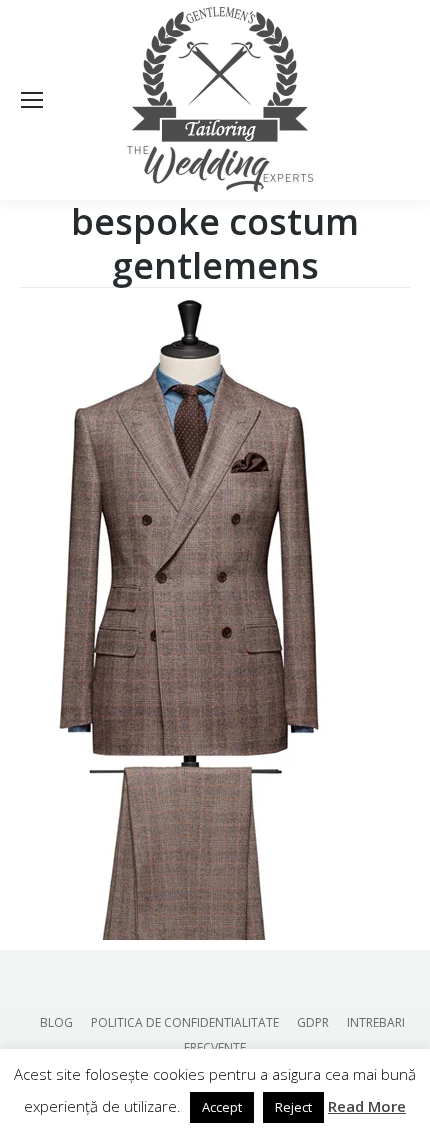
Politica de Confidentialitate (185, 1022)
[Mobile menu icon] (32, 100)
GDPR (313, 1022)
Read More (367, 1106)
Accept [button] (222, 1107)
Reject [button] (293, 1107)
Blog (56, 1022)
